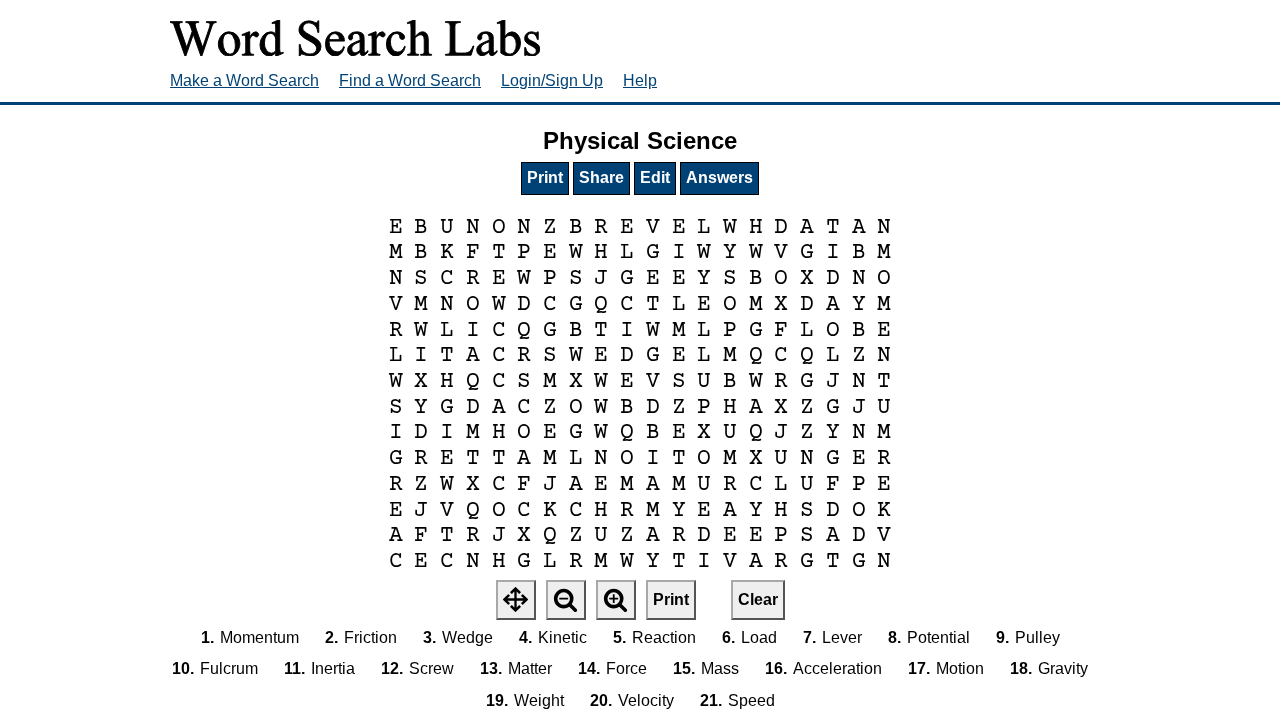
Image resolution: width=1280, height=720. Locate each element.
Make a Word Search (244, 80)
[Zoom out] (566, 600)
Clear (758, 599)
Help (640, 80)
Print (545, 177)
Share (601, 177)
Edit (655, 177)
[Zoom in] (616, 600)
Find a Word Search (410, 80)
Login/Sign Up (552, 80)
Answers (719, 177)
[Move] (516, 600)
